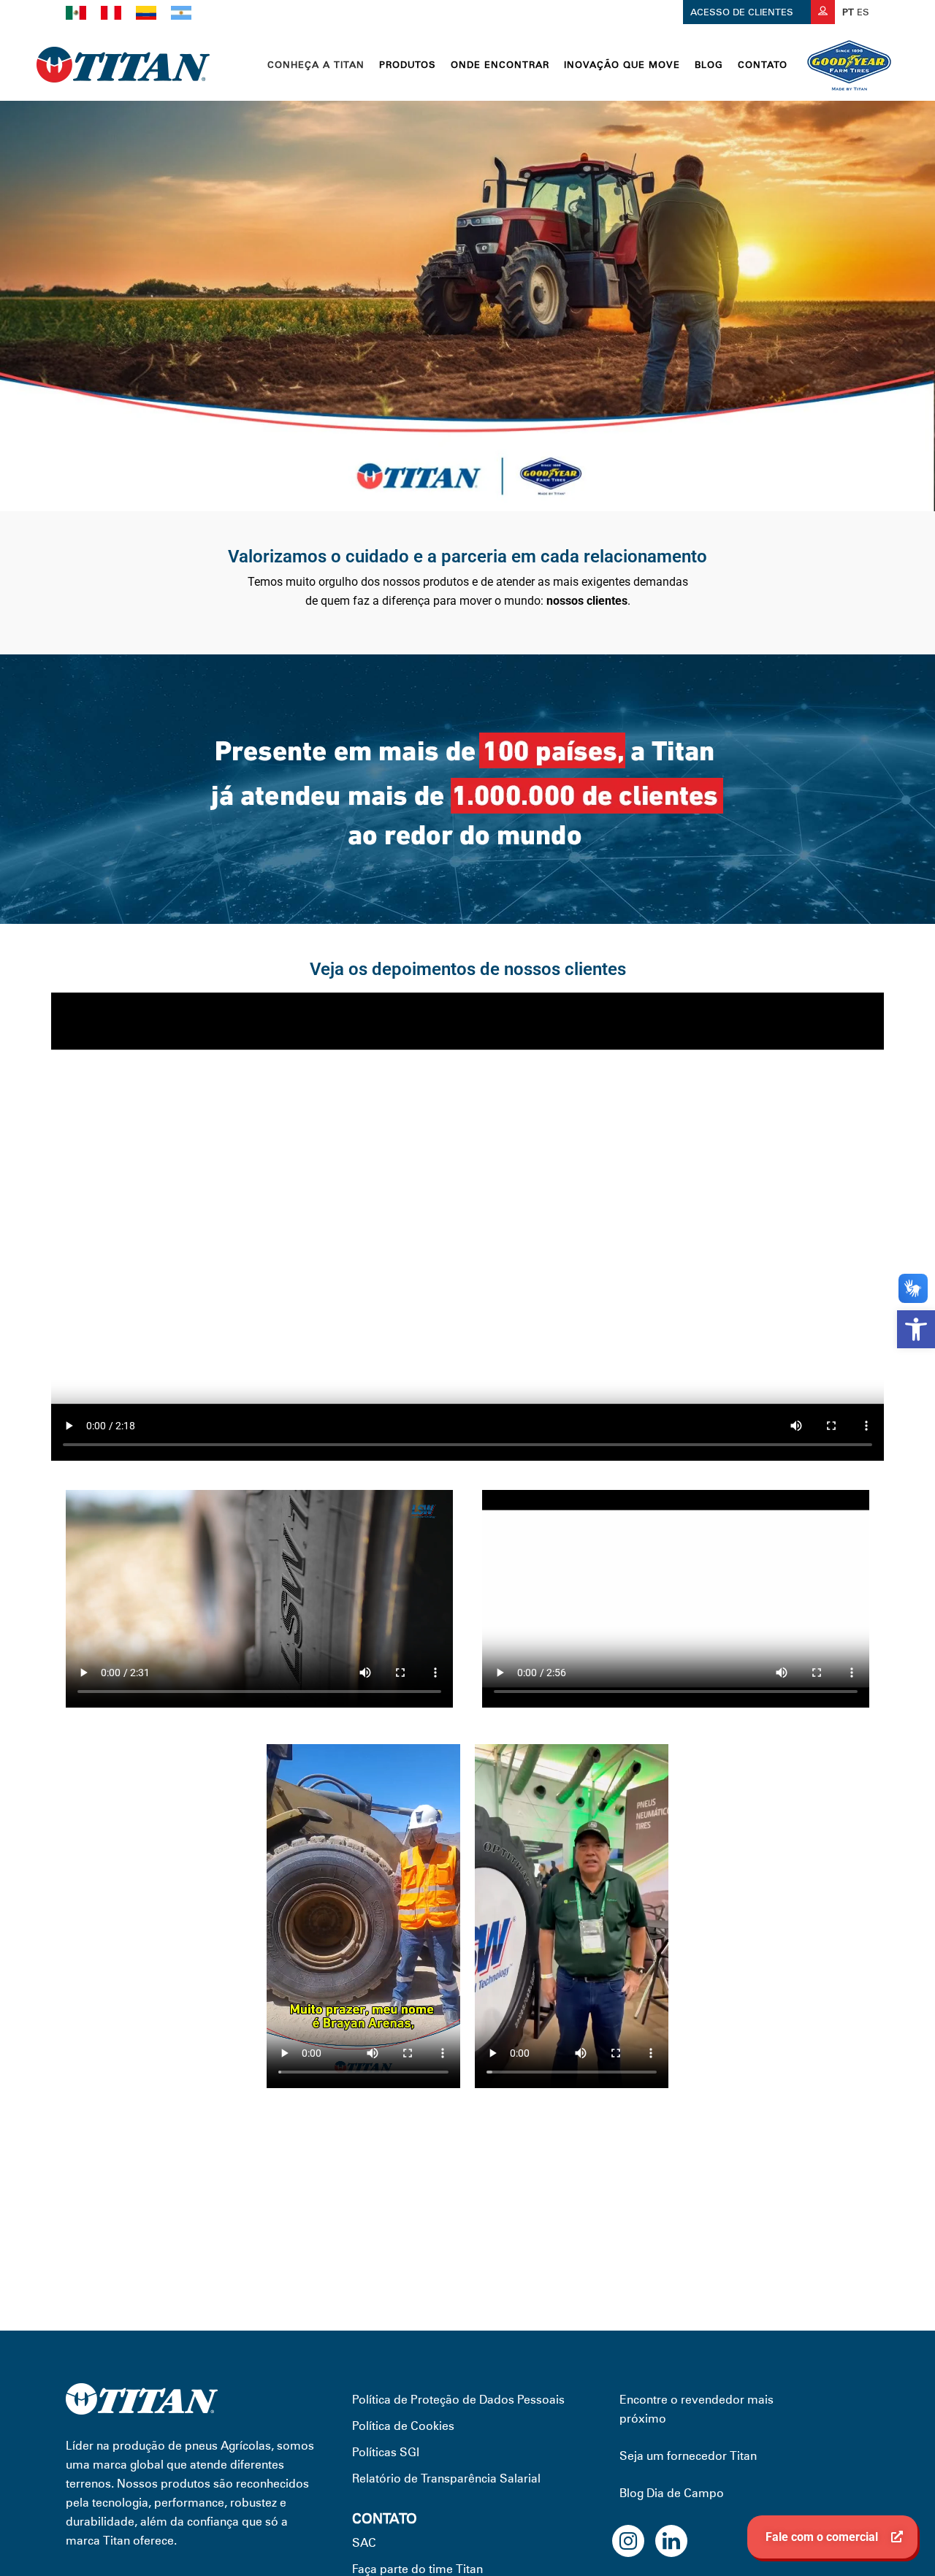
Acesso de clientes (743, 12)
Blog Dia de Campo (672, 2493)
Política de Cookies (403, 2426)
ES (863, 12)
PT (848, 12)
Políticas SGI (386, 2452)
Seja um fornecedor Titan (688, 2456)
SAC (364, 2543)
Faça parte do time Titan (417, 2569)
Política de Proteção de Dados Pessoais (458, 2400)
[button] (916, 1329)
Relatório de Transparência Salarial (446, 2478)
